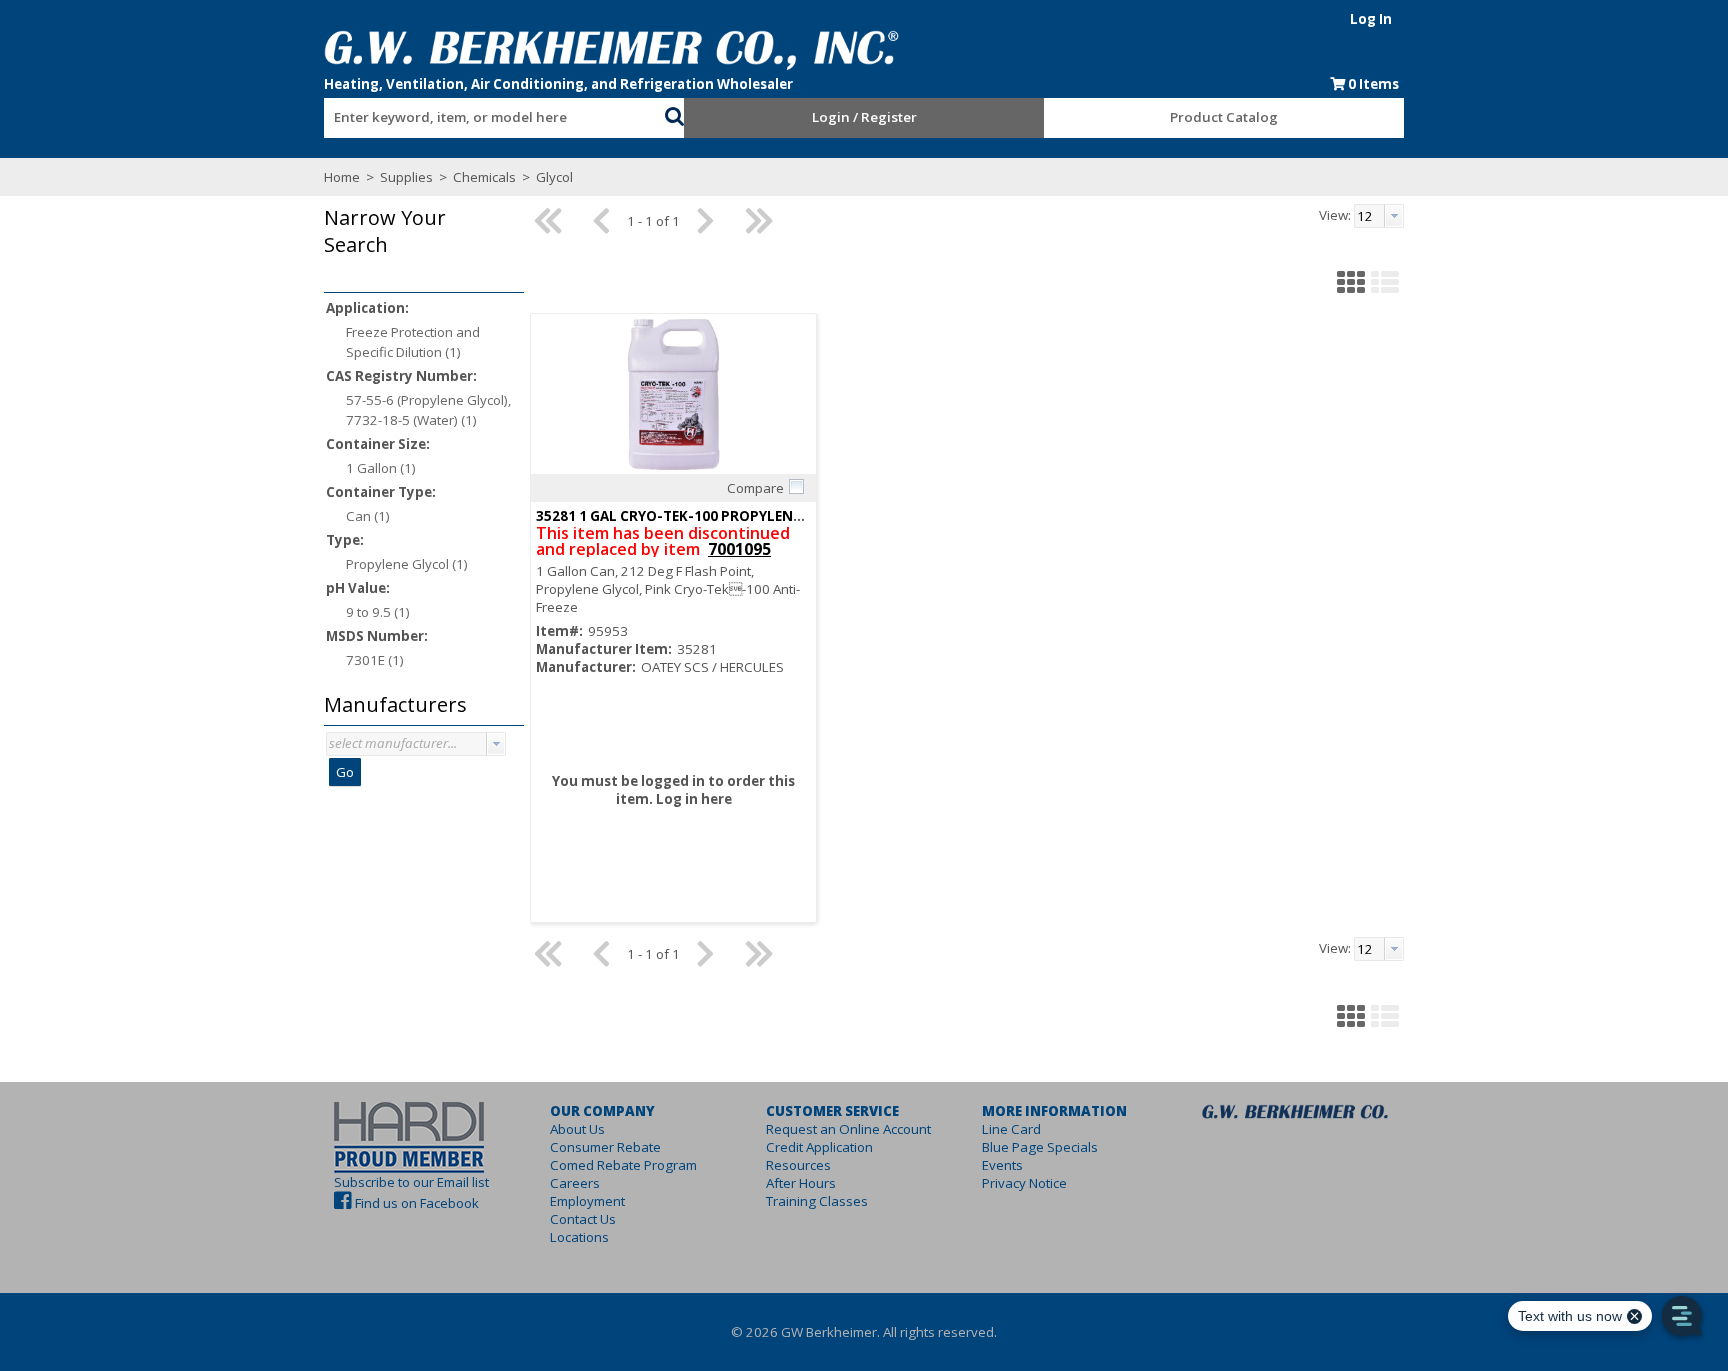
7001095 (739, 549)
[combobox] (494, 113)
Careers (575, 1183)
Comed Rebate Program (623, 1165)
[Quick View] (673, 394)
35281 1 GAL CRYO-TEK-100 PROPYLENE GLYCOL (696, 516)
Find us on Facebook (417, 1203)
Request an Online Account (848, 1129)
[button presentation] (496, 744)
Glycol (553, 177)
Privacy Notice (1024, 1183)
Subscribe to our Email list (411, 1182)
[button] (674, 114)
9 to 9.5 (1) (378, 612)
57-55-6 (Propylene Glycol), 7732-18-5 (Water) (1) (428, 410)
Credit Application (819, 1147)
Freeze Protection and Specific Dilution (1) (413, 342)
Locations (579, 1237)
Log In (1371, 19)
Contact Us (583, 1219)
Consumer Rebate (605, 1147)
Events (1002, 1165)
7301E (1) (375, 660)
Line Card (1011, 1129)
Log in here (694, 799)
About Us (577, 1129)
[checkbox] (796, 487)
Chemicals (484, 177)
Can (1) (368, 516)
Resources (798, 1165)
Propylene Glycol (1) (407, 564)
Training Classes (817, 1201)
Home (342, 177)
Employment (587, 1201)
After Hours (801, 1183)
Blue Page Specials (1040, 1147)
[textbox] (484, 118)
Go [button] (345, 772)
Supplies (406, 177)
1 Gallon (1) (381, 468)
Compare (755, 488)
